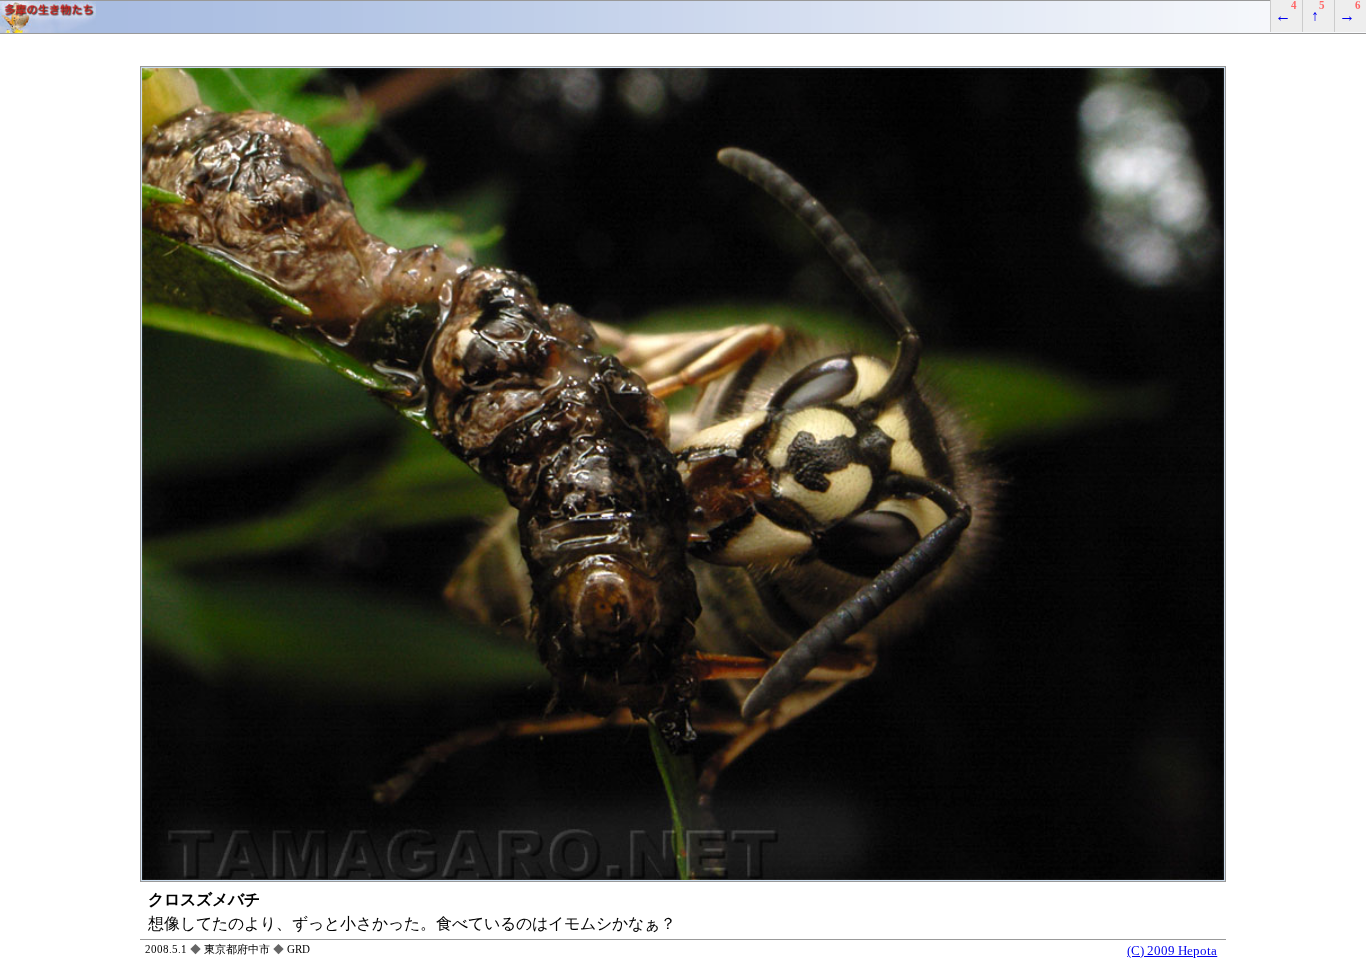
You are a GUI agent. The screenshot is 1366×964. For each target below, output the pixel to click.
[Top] (683, 17)
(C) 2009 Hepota (1172, 951)
